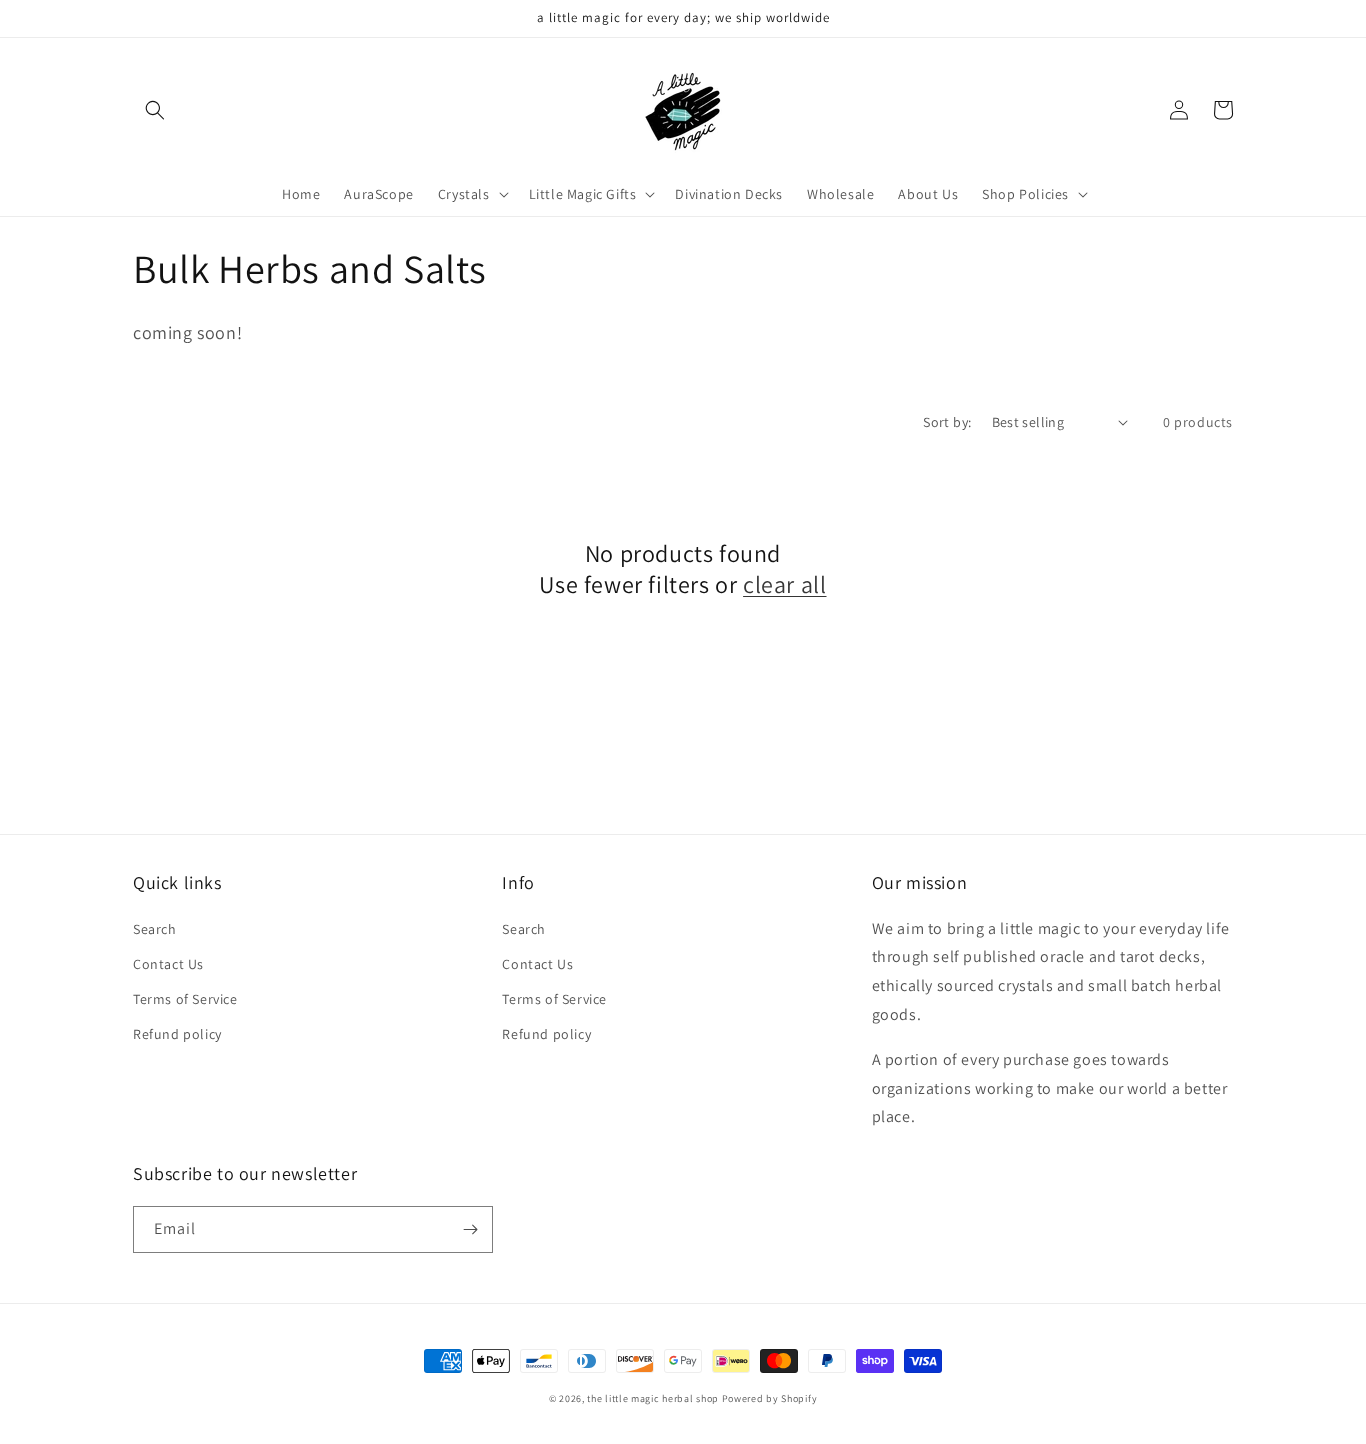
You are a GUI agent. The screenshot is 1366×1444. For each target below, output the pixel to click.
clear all (784, 584)
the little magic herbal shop (653, 1398)
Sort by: (947, 422)
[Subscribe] (470, 1229)
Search (155, 929)
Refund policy (177, 1034)
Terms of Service (185, 999)
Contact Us (168, 964)
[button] (155, 110)
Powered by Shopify (770, 1398)
